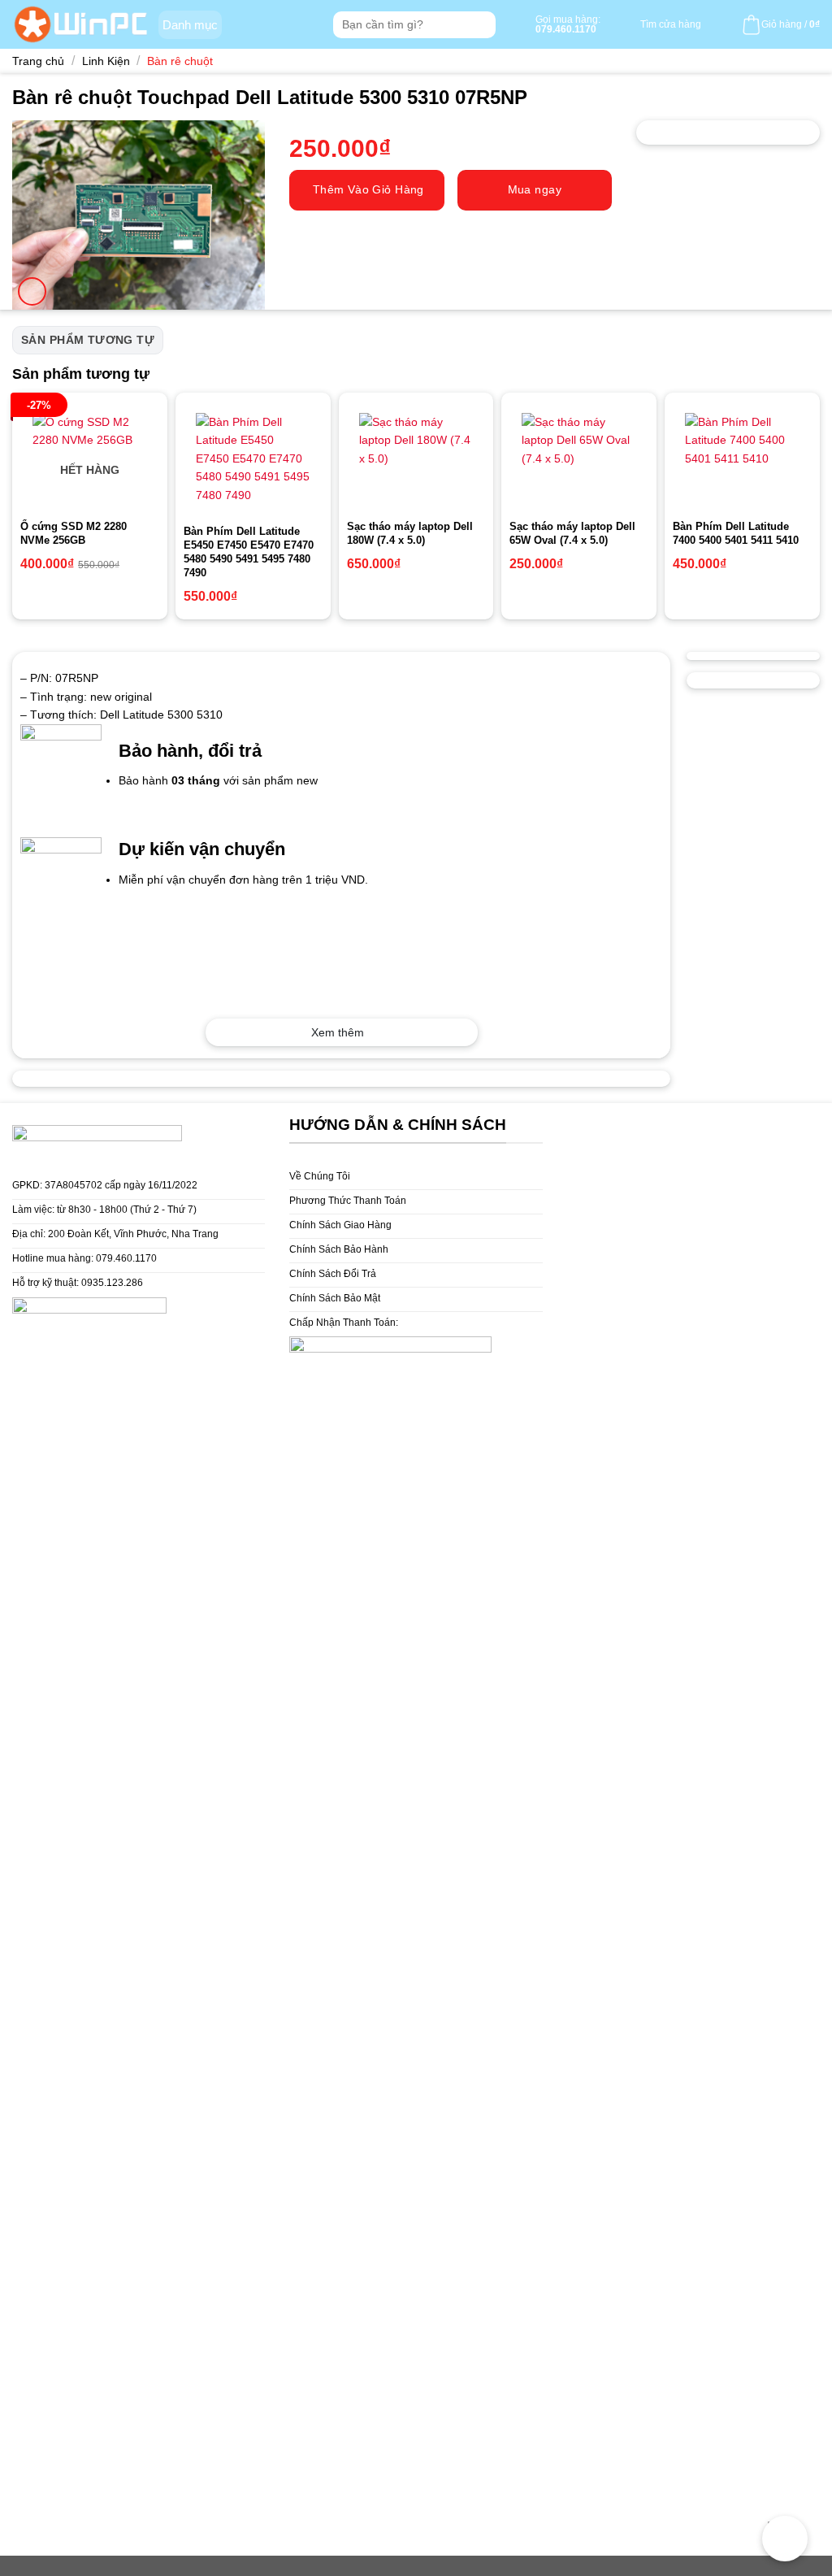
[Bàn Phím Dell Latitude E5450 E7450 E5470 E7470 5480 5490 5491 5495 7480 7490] (253, 458)
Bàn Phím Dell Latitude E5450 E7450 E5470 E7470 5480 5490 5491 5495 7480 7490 (249, 552)
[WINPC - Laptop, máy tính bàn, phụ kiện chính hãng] (81, 24)
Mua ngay (535, 189)
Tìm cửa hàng (671, 24)
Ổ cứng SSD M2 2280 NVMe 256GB (74, 533)
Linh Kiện (106, 61)
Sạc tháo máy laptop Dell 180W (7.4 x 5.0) (410, 533)
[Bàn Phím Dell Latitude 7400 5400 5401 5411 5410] (742, 456)
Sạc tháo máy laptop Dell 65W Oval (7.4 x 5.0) (572, 533)
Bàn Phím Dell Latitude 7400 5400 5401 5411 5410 (736, 533)
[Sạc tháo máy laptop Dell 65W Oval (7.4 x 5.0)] (579, 456)
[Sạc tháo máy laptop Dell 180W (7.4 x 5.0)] (416, 456)
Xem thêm (338, 1032)
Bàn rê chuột (180, 61)
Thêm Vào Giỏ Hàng (368, 189)
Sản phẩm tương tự (88, 340)
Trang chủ (38, 61)
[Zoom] (32, 291)
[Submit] (481, 25)
